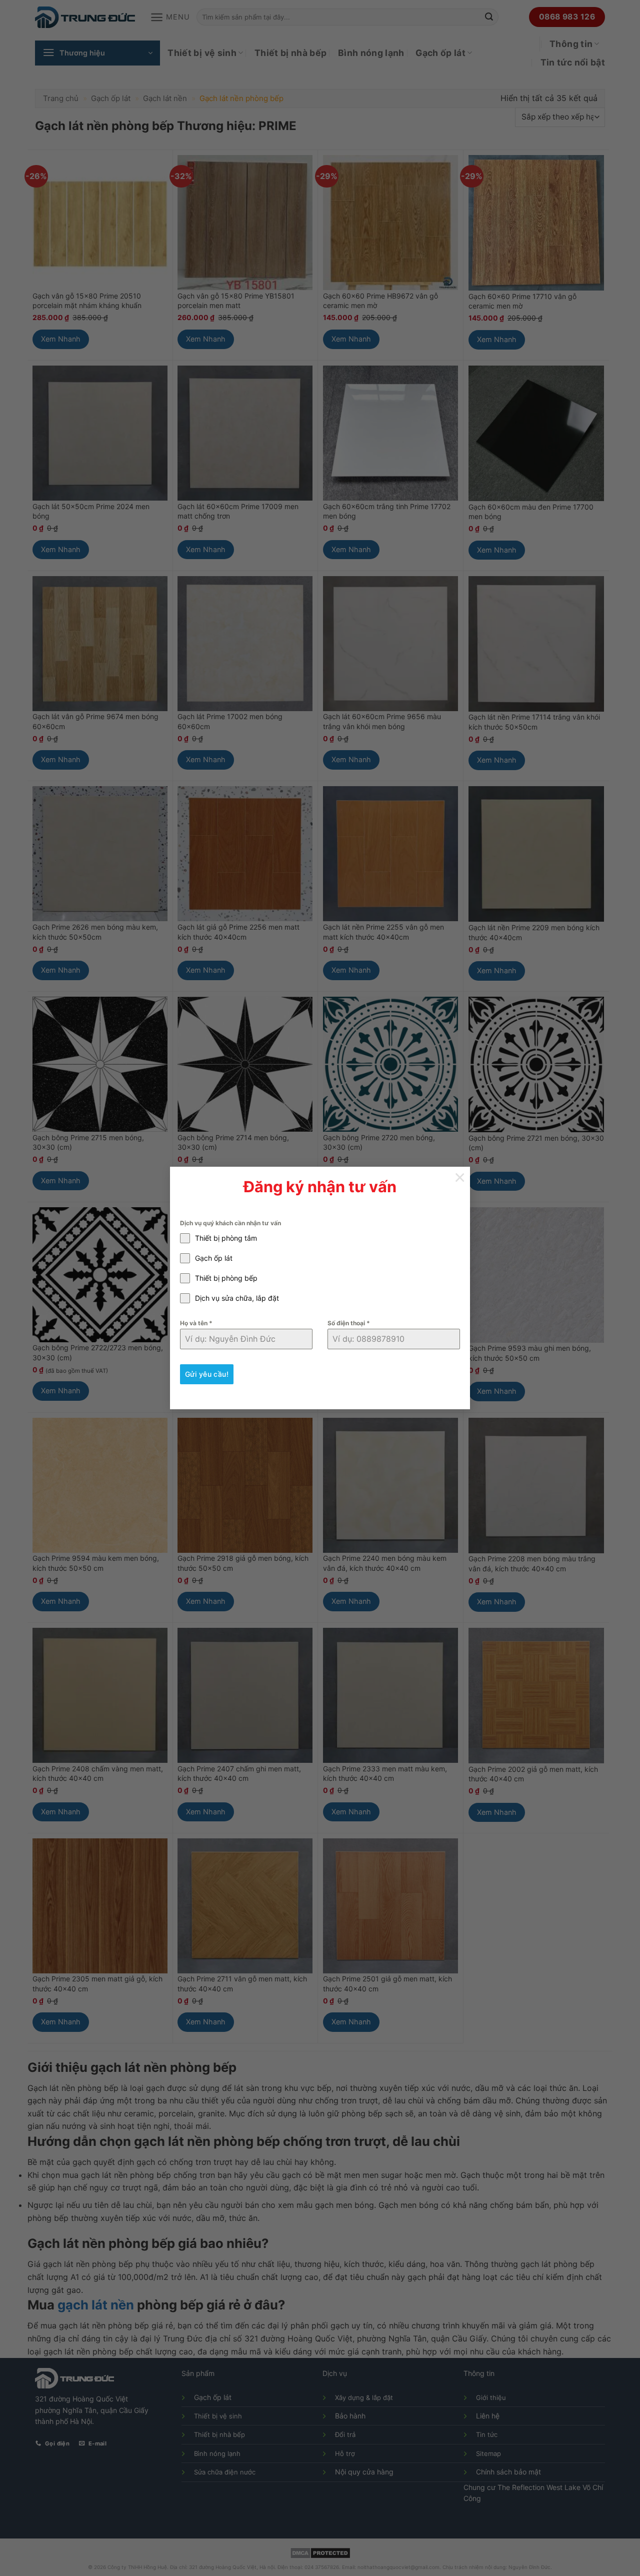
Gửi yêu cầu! (207, 1374)
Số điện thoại (349, 1323)
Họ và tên (196, 1323)
